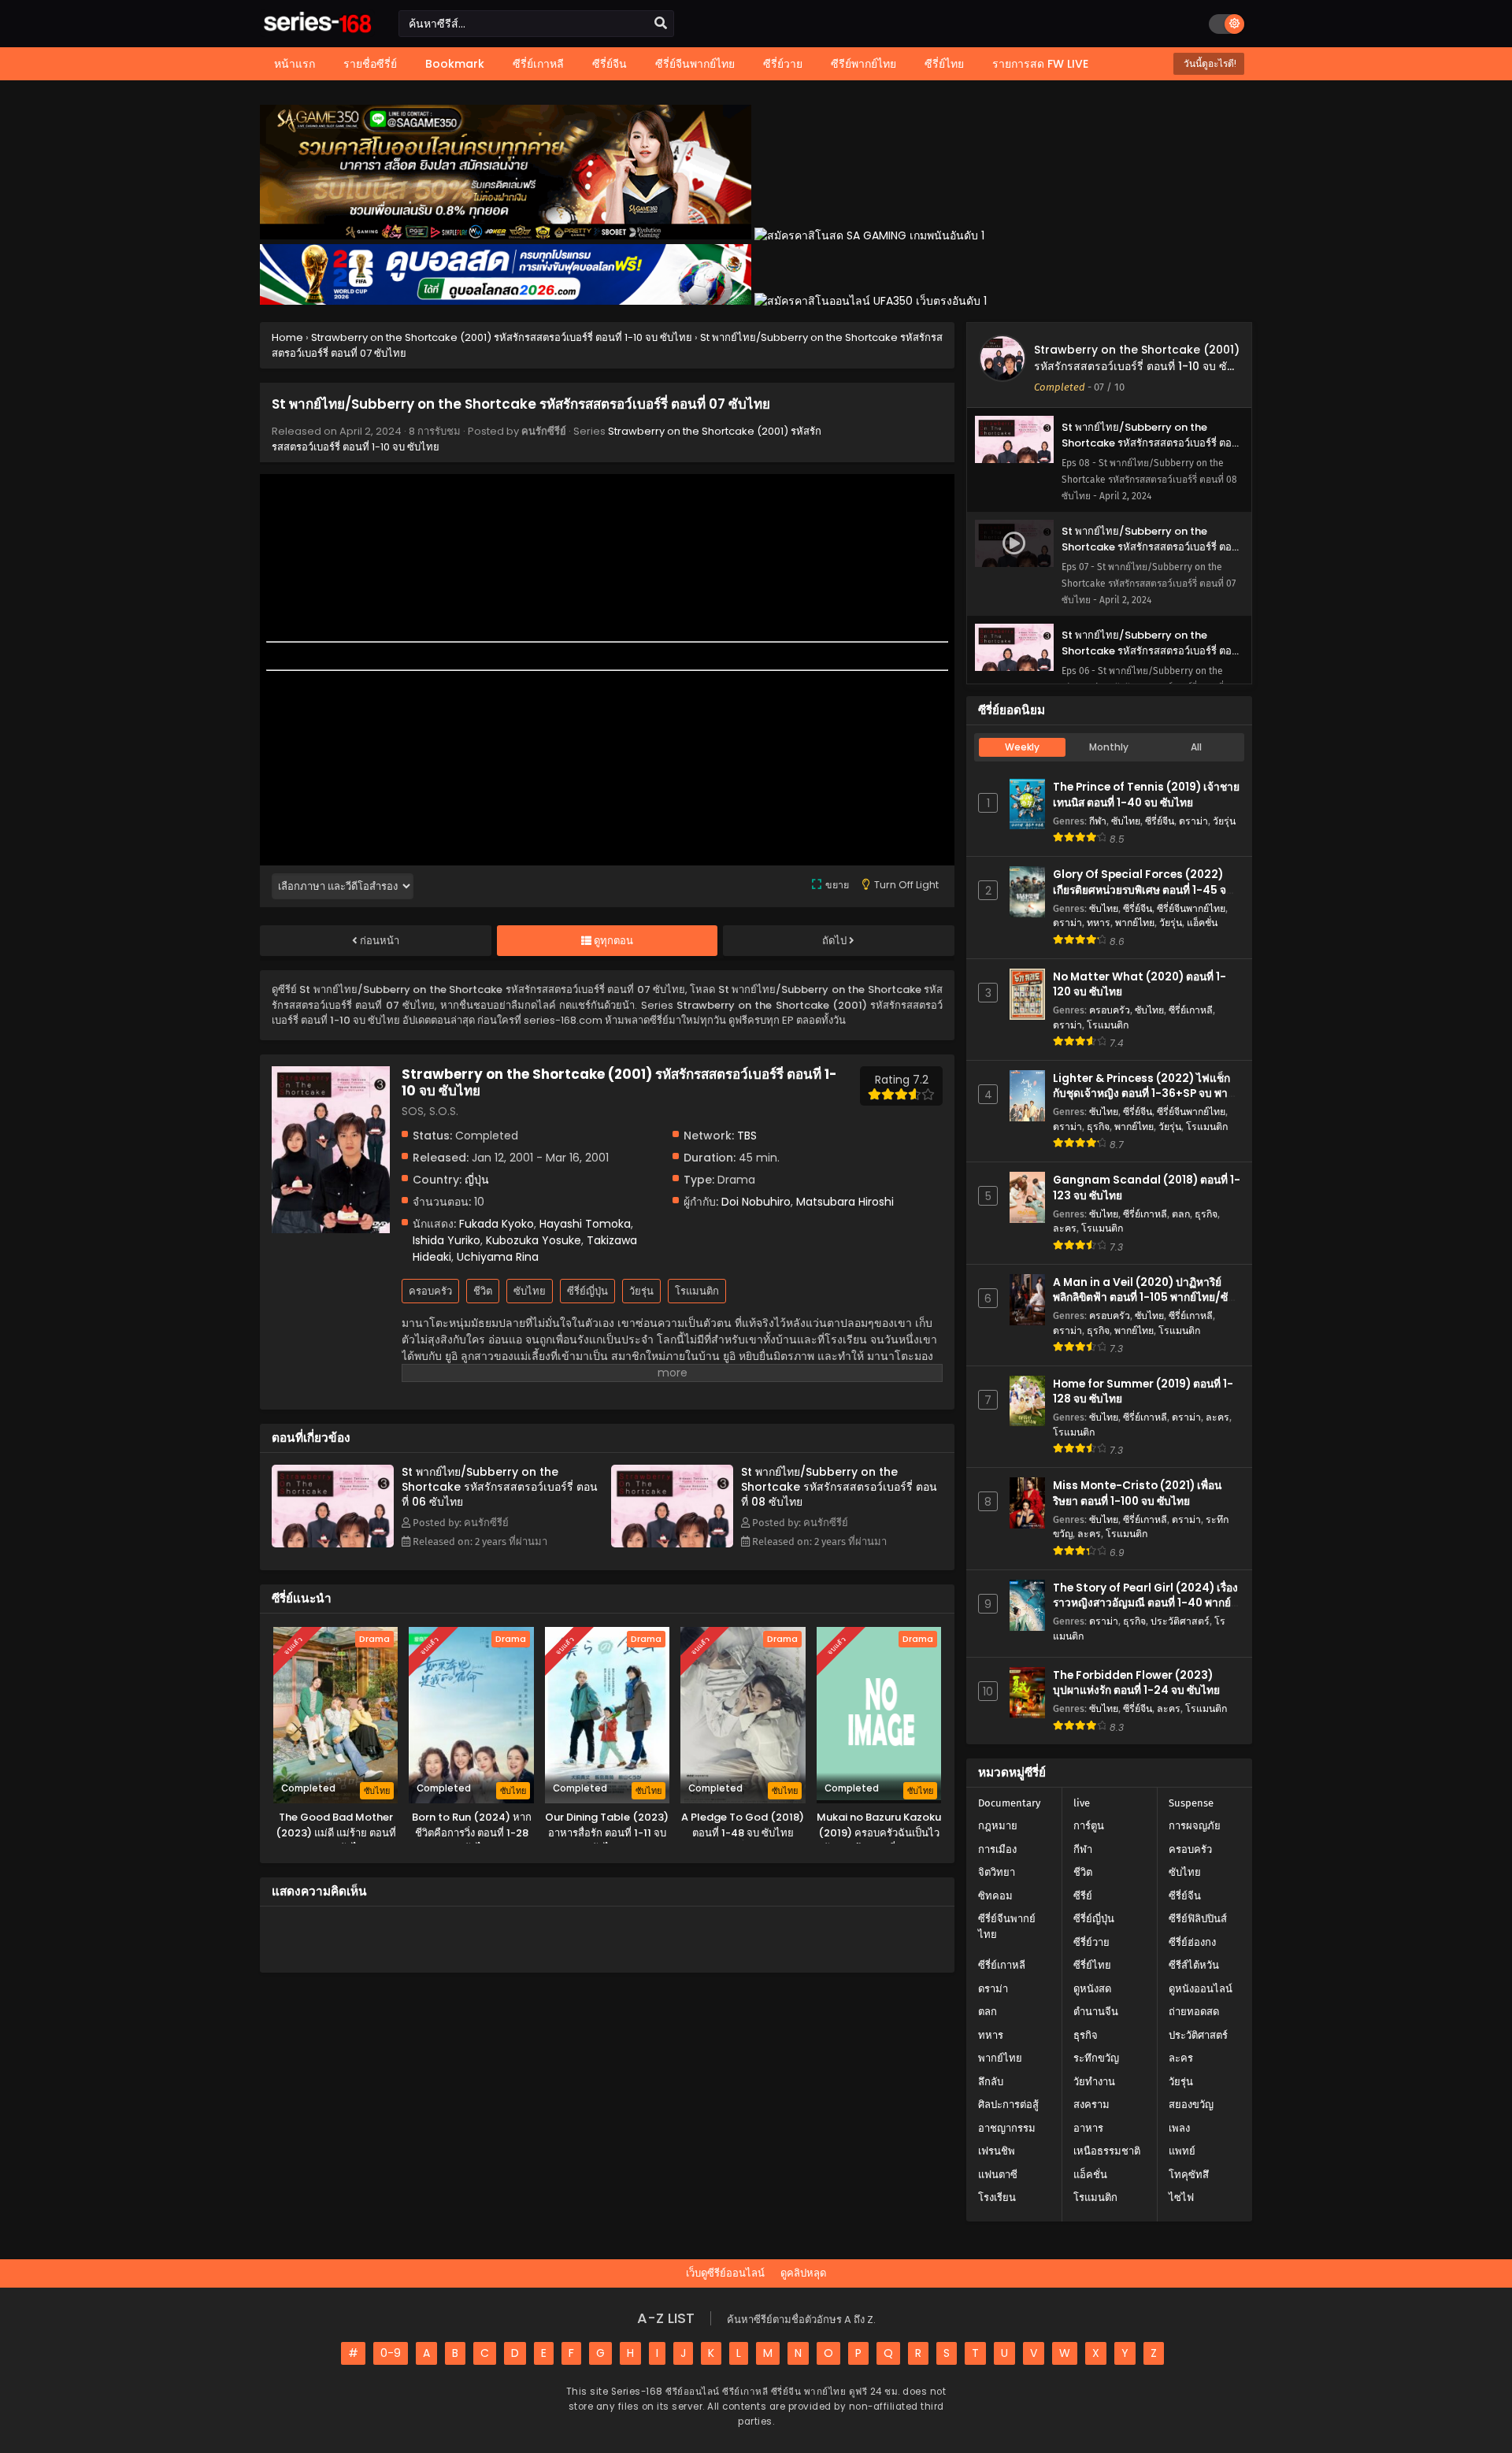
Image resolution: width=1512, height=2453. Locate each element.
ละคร (1065, 1228)
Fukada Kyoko (497, 1224)
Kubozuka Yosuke (534, 1240)
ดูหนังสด (1092, 1989)
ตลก (1181, 1214)
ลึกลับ (991, 2082)
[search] (661, 24)
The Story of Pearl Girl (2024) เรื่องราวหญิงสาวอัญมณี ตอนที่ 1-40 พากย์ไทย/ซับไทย (1145, 1603)
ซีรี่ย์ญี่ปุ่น (587, 1291)
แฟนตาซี (998, 2175)
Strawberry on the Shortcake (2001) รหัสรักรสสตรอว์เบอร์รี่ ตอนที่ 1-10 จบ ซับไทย (1137, 366)
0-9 (391, 2353)
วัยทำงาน (1094, 2082)
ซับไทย (530, 1291)
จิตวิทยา (997, 1872)
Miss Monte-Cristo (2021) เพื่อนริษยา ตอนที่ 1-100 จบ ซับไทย (1137, 1493)
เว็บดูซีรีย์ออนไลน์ (725, 2273)
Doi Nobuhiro (756, 1202)
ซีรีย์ (1083, 1896)
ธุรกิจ (1098, 1126)
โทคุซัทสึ (1189, 2175)
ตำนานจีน (1096, 2012)
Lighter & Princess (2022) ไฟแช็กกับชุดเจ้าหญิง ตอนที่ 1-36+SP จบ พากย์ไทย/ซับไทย (1147, 1093)
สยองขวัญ (1191, 2105)
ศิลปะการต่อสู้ (1008, 2105)
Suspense (1191, 1803)
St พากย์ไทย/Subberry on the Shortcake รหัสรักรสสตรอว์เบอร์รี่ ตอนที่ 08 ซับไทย (839, 1487)
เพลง (1179, 2128)
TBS (747, 1136)
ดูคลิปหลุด (803, 2273)
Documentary (1009, 1803)
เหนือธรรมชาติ (1107, 2151)
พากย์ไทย (1135, 923)
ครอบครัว (430, 1291)
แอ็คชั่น (1202, 923)
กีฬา (1098, 821)
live (1082, 1803)
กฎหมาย (998, 1826)
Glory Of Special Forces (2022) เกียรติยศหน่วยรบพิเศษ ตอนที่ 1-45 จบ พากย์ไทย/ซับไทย (1143, 889)
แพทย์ (1182, 2151)
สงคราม (1091, 2105)
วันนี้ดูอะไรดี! (1209, 63)
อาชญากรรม (1007, 2128)
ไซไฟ (1181, 2197)
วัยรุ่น (641, 1291)
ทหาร (1099, 923)
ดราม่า (1193, 821)
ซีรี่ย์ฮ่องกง (1192, 1942)
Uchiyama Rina (498, 1257)
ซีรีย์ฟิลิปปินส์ (1198, 1919)
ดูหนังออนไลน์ (1201, 1989)
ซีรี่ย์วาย (1091, 1942)
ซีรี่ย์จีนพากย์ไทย (1191, 908)
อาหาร (1088, 2128)
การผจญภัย (1195, 1826)
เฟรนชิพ (997, 2151)
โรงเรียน (997, 2197)
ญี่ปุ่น (477, 1180)
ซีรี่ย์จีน (1160, 821)
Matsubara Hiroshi (845, 1202)
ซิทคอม (995, 1896)
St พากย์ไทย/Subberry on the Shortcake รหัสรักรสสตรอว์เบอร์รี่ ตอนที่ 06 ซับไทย (500, 1487)
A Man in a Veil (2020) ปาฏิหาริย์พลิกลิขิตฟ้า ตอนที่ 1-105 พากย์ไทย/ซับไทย (1144, 1297)
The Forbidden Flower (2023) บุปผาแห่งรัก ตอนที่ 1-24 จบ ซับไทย (1136, 1683)
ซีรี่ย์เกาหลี (1191, 1010)
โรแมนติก (697, 1291)
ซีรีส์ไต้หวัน (1194, 1965)
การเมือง (997, 1849)
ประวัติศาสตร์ (1180, 1621)
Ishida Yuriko (447, 1240)
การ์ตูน (1089, 1826)
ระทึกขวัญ (1096, 2058)
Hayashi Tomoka (585, 1224)
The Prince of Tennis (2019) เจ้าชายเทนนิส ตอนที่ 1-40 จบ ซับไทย (1146, 795)
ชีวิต (483, 1291)
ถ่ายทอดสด (1194, 2012)
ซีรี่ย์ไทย (1092, 1965)
